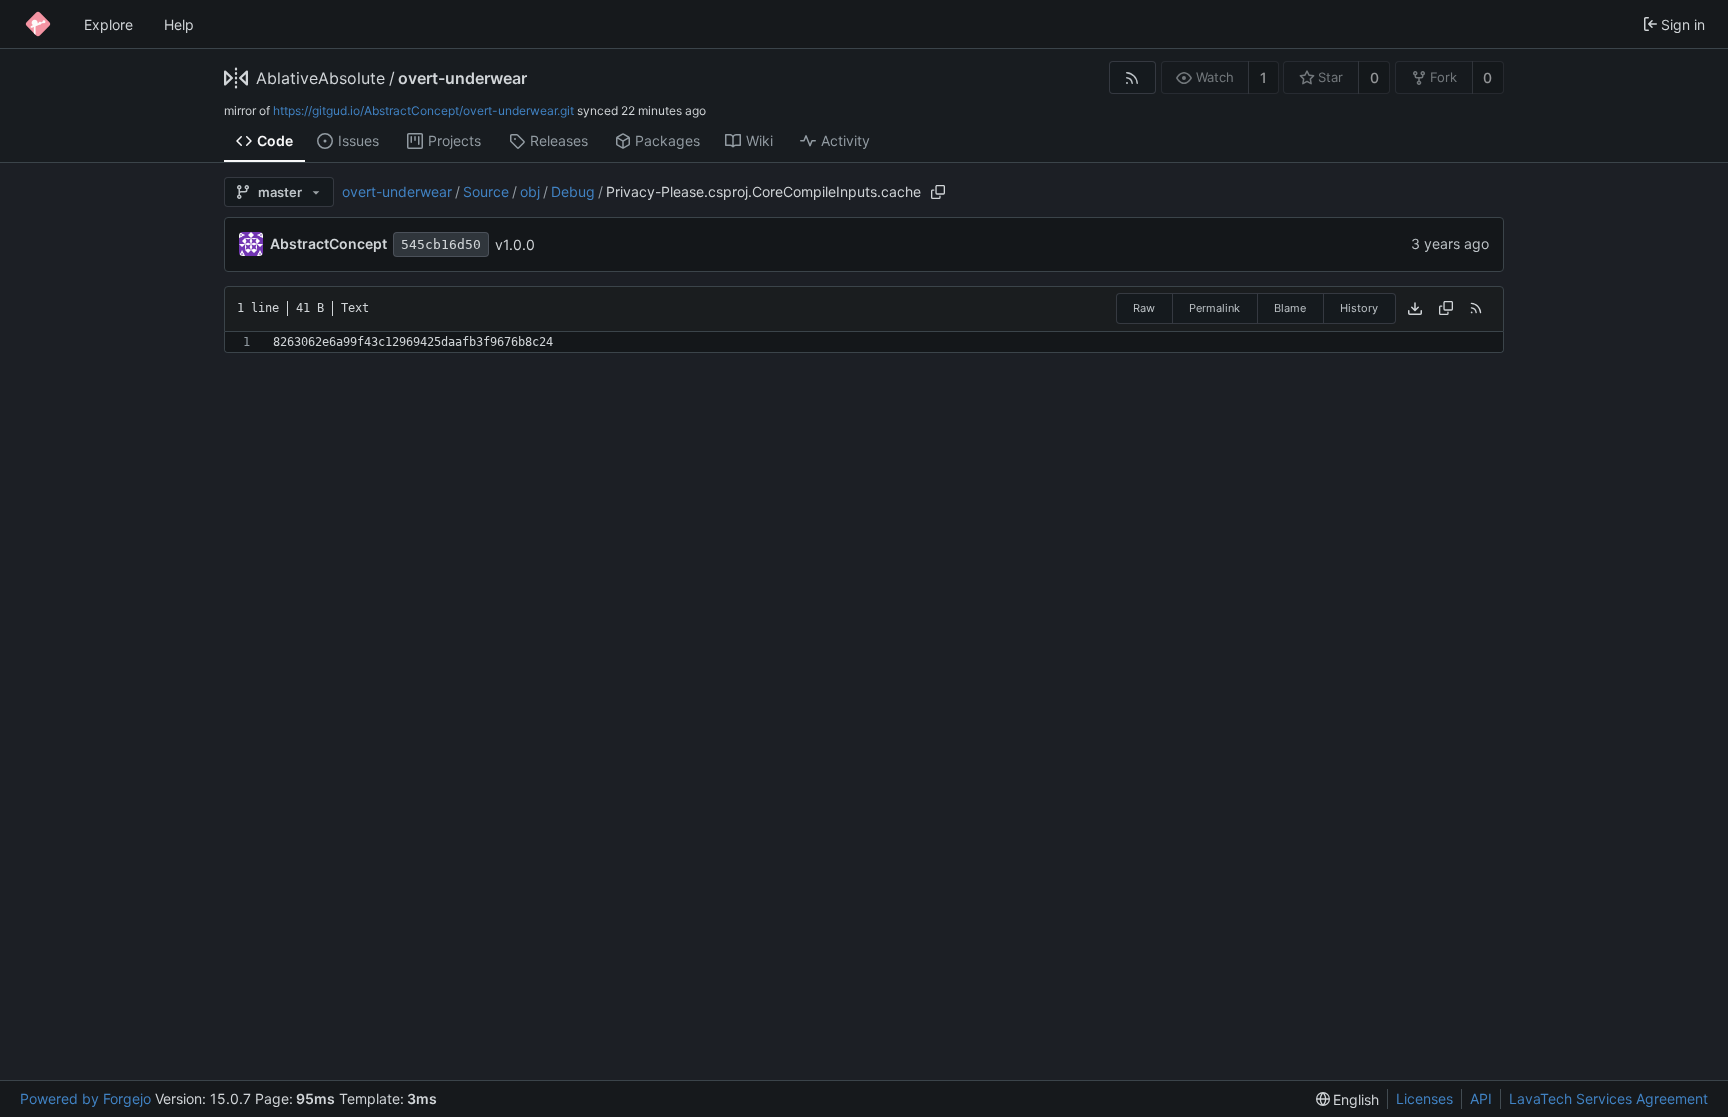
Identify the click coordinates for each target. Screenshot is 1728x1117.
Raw (1144, 308)
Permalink (1214, 308)
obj (530, 191)
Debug (573, 191)
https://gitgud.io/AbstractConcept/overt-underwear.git (423, 110)
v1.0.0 (515, 244)
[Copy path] (938, 192)
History (1359, 308)
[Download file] (1415, 309)
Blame (1290, 308)
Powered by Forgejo (85, 1098)
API (1481, 1098)
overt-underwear (462, 78)
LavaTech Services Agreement (1608, 1098)
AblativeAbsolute (320, 78)
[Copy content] (1446, 309)
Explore (108, 24)
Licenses (1424, 1098)
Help (179, 24)
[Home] (38, 24)
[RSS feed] (1132, 77)
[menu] (1348, 1099)
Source (486, 191)
